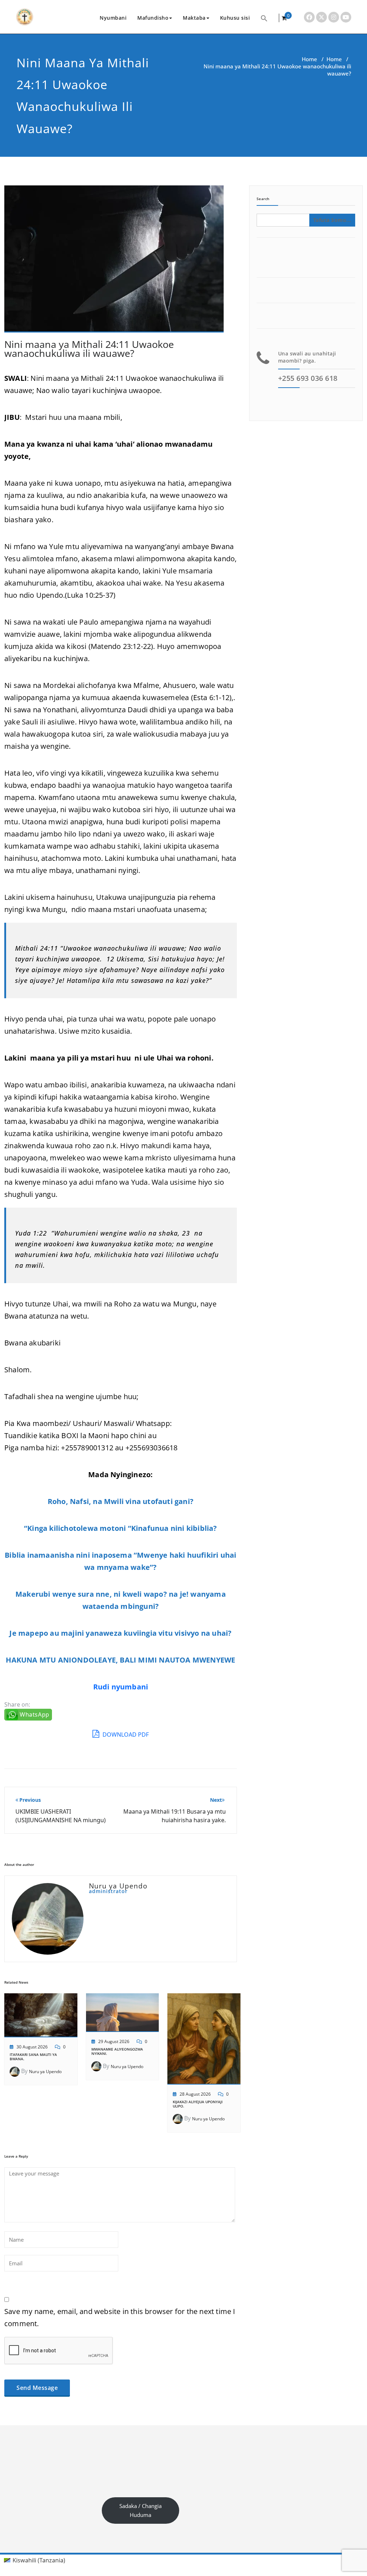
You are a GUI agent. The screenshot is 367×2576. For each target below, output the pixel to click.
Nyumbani (113, 18)
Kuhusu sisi (235, 18)
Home (309, 59)
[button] (264, 18)
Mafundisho (153, 18)
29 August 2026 (114, 2041)
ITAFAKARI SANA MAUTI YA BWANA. (33, 2057)
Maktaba (194, 18)
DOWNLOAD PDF (125, 1735)
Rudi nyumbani (121, 1687)
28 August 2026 (195, 2094)
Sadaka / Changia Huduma (140, 2510)
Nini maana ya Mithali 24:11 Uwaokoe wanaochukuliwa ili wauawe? (89, 349)
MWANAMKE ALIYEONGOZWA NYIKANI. (117, 2051)
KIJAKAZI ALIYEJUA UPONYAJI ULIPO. (198, 2104)
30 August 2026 (32, 2047)
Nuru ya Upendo (45, 2072)
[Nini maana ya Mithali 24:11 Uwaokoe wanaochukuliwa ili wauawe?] (114, 262)
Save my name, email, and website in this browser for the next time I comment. (120, 2317)
